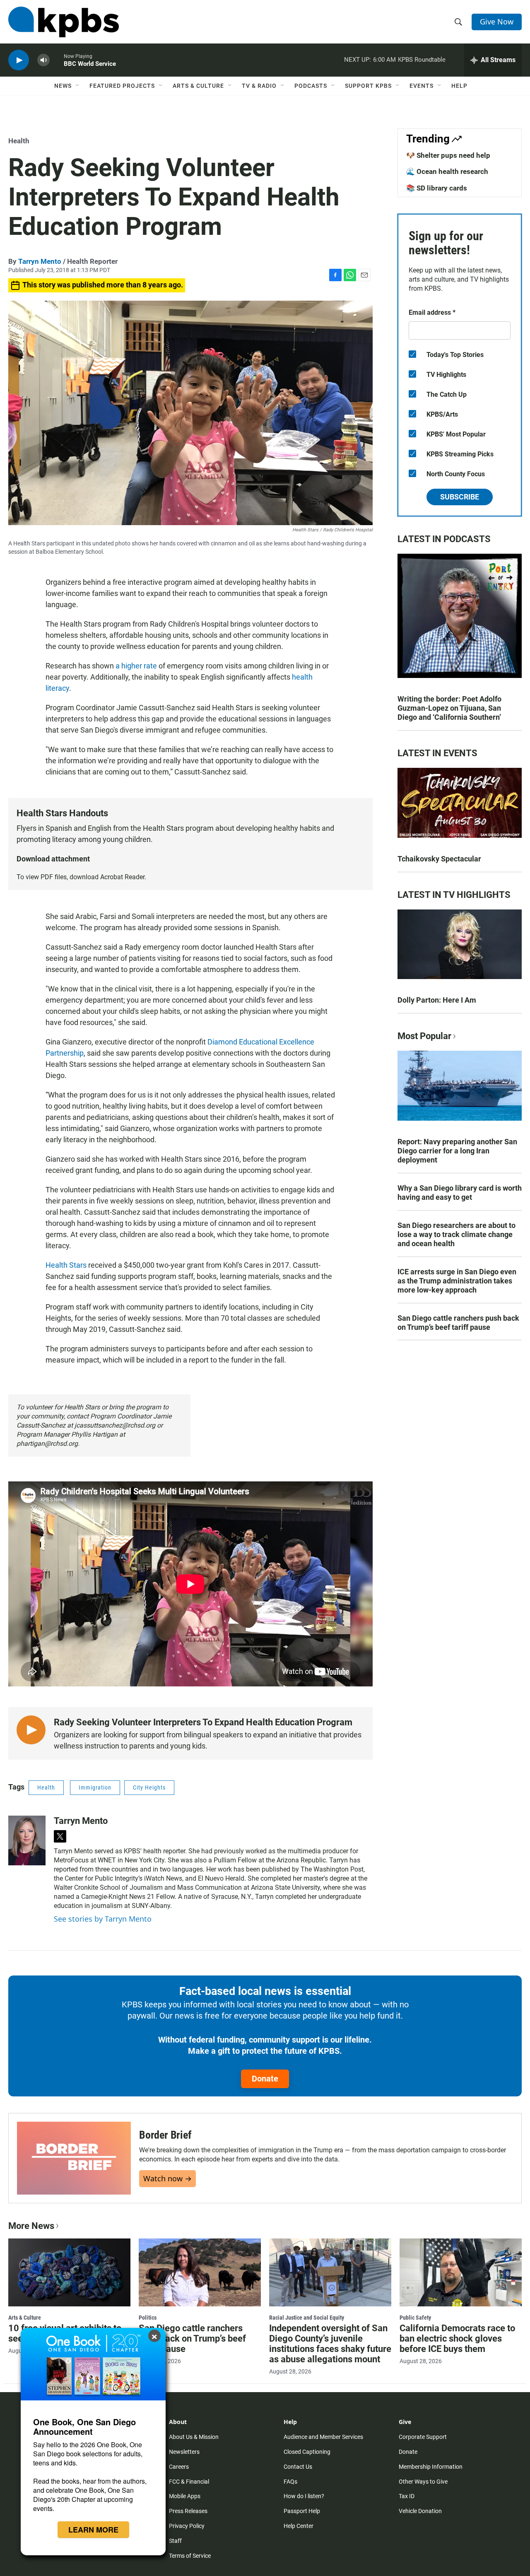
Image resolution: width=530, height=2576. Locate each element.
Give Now (497, 22)
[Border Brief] (74, 2158)
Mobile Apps (185, 2496)
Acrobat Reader (122, 877)
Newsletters (184, 2452)
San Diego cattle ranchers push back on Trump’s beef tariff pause (458, 1323)
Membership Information (431, 2467)
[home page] (64, 22)
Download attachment (53, 859)
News (63, 86)
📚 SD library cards (437, 188)
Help (459, 86)
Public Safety (415, 2318)
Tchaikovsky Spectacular (439, 859)
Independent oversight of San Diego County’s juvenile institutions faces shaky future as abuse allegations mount (330, 2344)
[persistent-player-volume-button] (43, 60)
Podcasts (311, 86)
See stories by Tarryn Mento (103, 1919)
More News (31, 2226)
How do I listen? (304, 2496)
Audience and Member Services (323, 2437)
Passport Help (302, 2511)
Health (19, 141)
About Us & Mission (194, 2437)
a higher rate (136, 666)
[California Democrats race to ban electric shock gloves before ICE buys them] (461, 2272)
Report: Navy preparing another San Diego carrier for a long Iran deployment (457, 1151)
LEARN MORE (93, 2530)
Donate (265, 2079)
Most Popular (424, 1036)
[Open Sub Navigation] (78, 86)
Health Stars (66, 1265)
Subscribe (460, 497)
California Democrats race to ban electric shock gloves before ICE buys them (457, 2338)
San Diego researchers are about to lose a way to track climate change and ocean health (457, 1234)
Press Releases (188, 2511)
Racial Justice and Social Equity (307, 2318)
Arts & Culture (198, 86)
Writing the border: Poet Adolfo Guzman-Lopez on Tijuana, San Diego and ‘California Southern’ (449, 708)
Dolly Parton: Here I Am (437, 1000)
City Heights (149, 1787)
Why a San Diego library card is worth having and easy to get (460, 1193)
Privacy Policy (187, 2526)
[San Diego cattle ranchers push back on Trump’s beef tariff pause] (200, 2272)
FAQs (290, 2482)
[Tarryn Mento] (27, 1840)
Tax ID (407, 2496)
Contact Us (298, 2467)
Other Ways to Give (423, 2482)
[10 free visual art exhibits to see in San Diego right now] (69, 2272)
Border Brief (165, 2135)
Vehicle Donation (420, 2511)
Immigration (95, 1787)
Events (422, 86)
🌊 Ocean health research (447, 171)
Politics (148, 2318)
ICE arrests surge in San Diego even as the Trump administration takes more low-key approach (457, 1281)
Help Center (299, 2526)
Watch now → (167, 2178)
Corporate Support (423, 2437)
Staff (175, 2541)
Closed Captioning (307, 2452)
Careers (179, 2467)
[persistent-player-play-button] (19, 60)
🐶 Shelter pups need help (448, 155)
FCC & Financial (189, 2482)
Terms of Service (190, 2556)
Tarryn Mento (40, 261)
